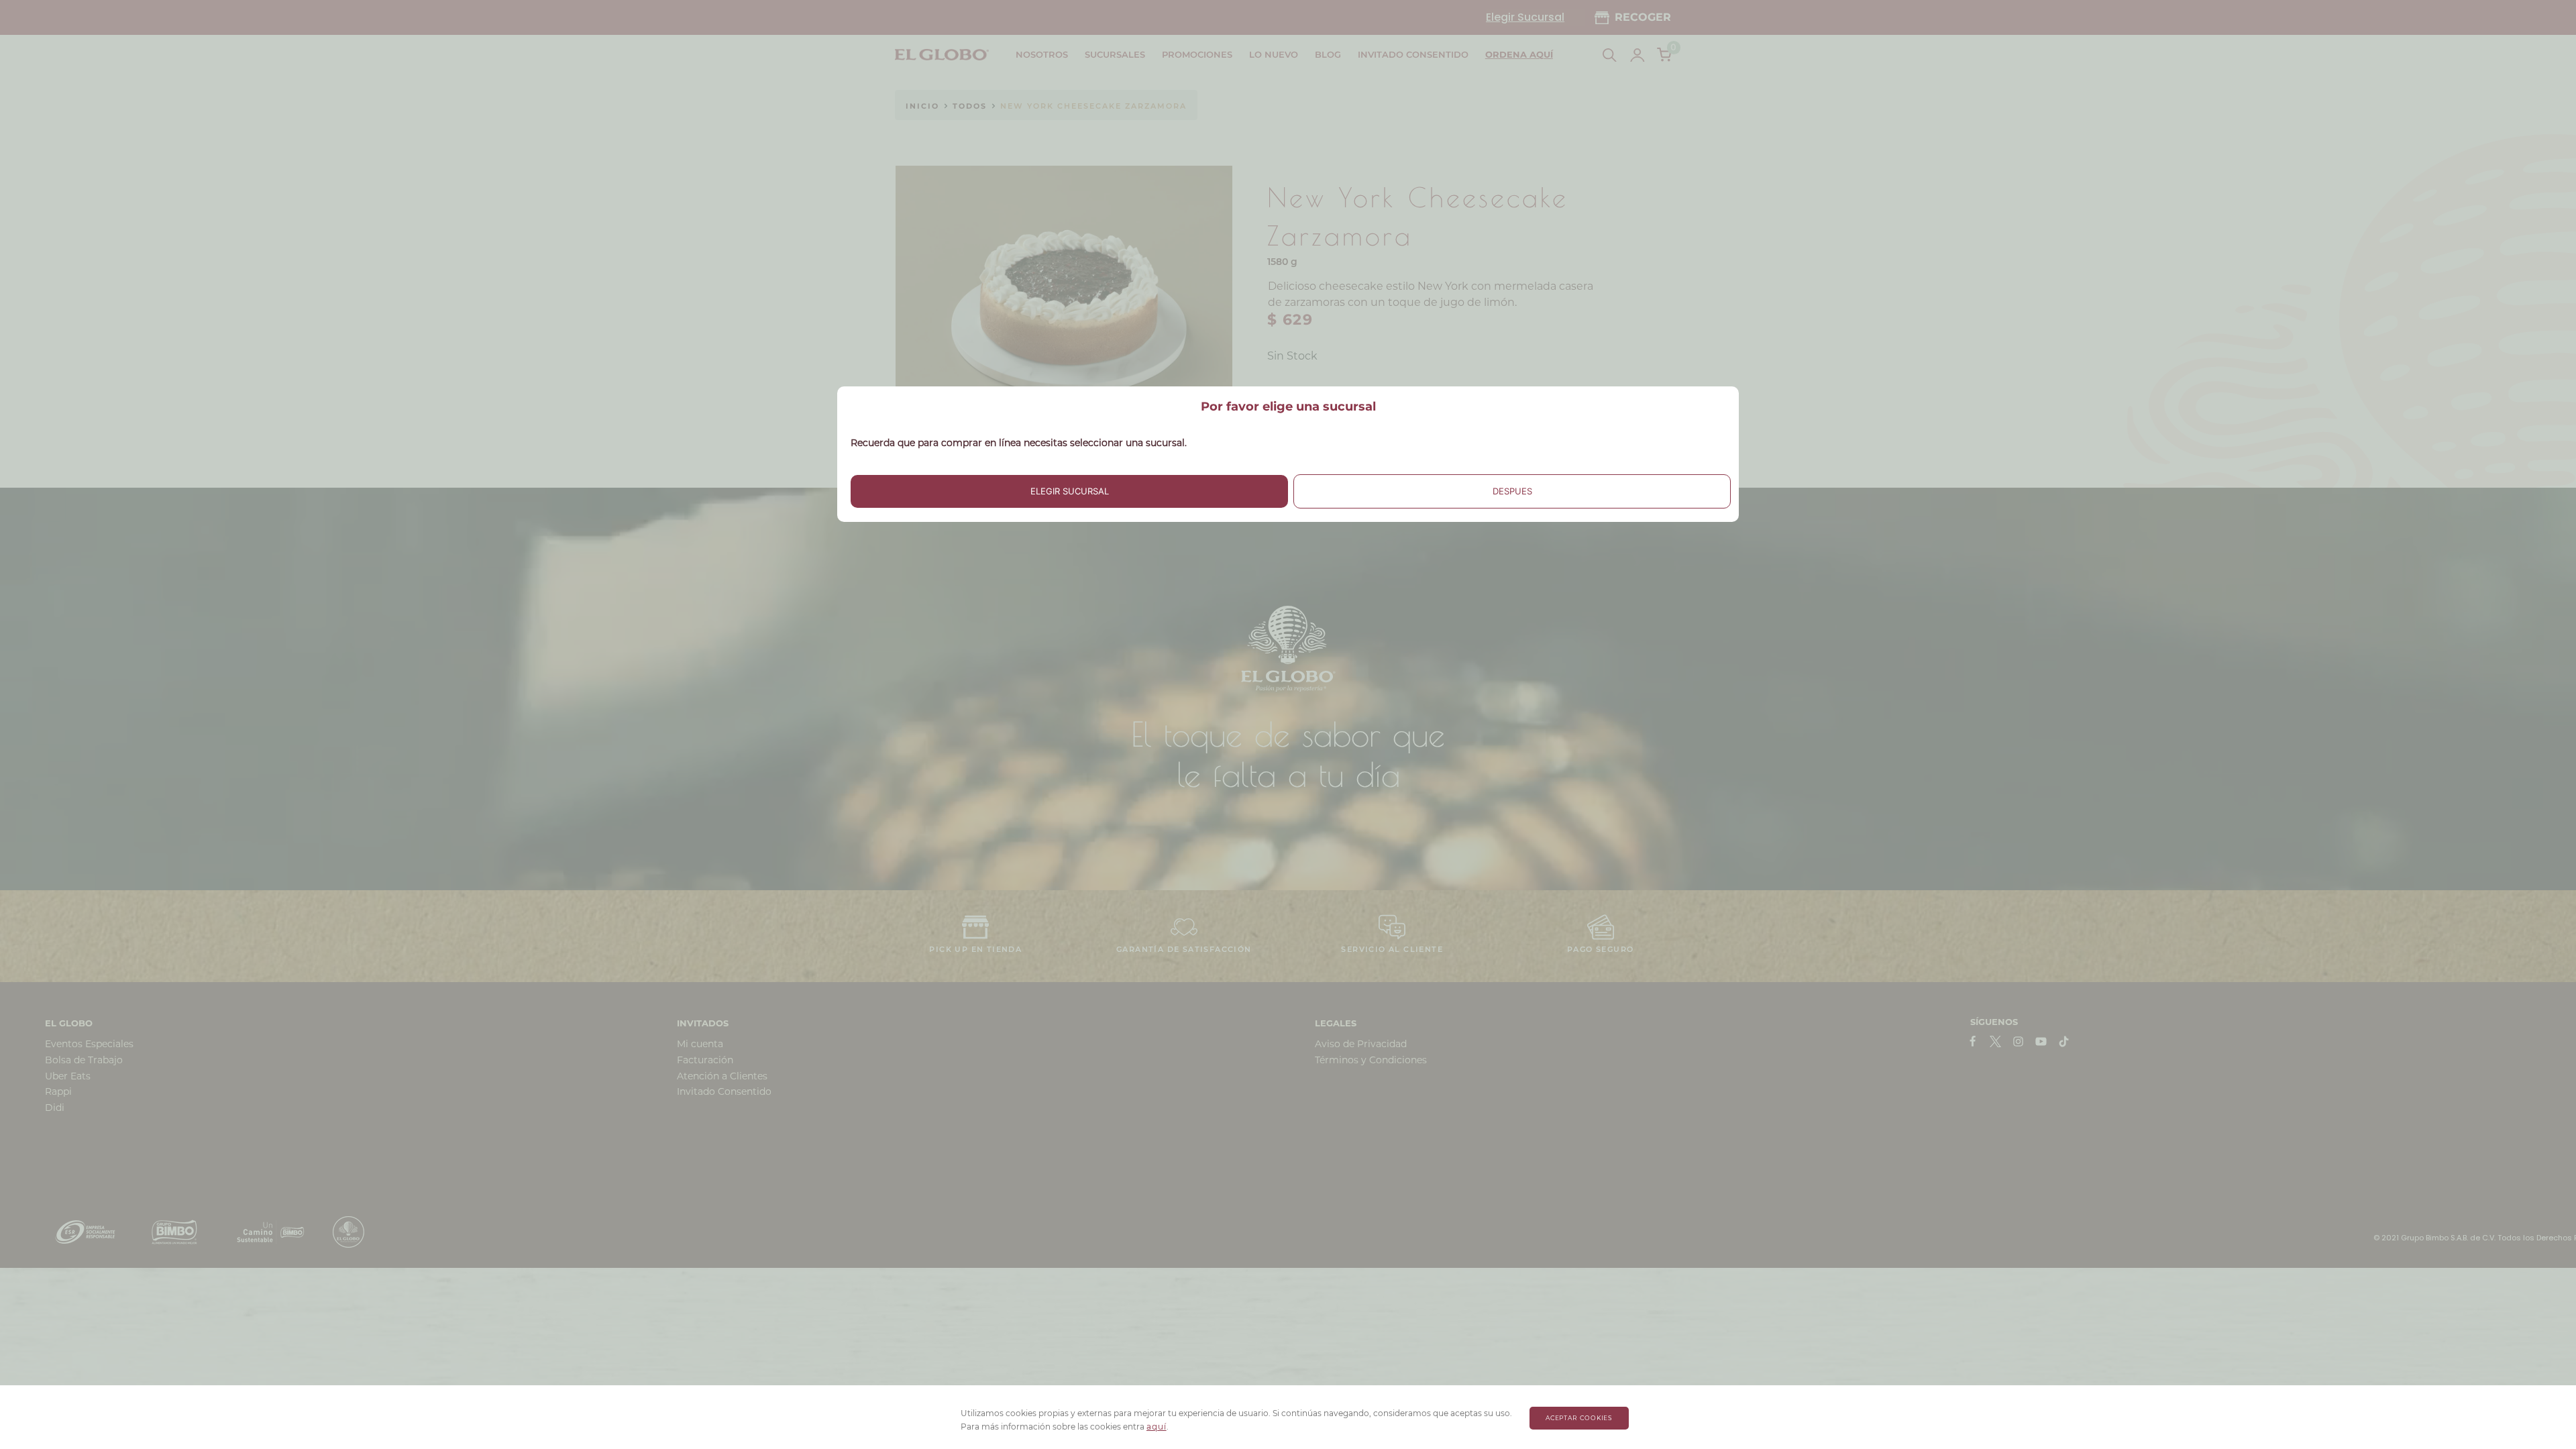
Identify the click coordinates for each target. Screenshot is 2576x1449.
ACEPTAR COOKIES (1579, 1418)
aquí (1157, 1427)
